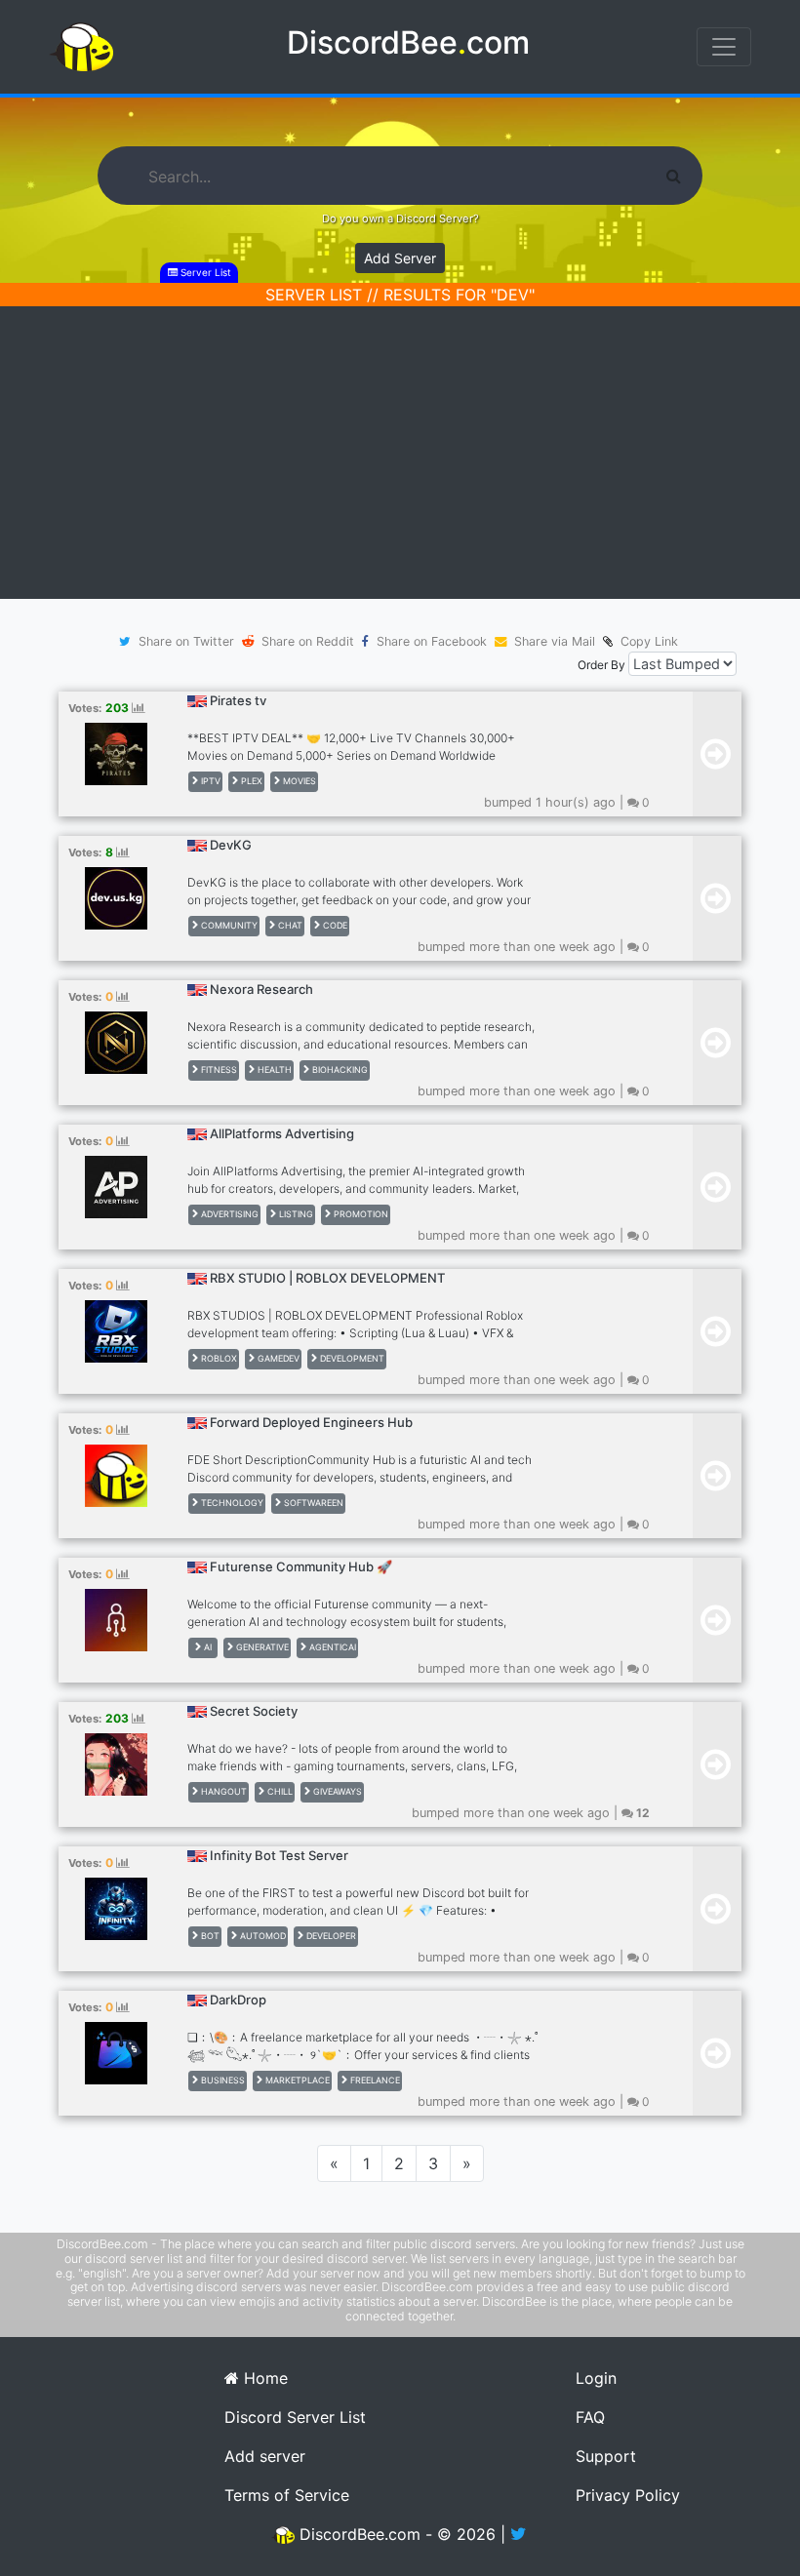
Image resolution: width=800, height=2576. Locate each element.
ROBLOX (218, 1358)
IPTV (209, 781)
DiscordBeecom (408, 42)
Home (263, 2378)
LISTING (295, 1214)
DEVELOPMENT (351, 1358)
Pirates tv (238, 700)
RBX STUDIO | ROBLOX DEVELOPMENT (327, 1278)
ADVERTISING (228, 1214)
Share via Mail (555, 641)
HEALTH (273, 1070)
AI (206, 1647)
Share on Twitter (186, 641)
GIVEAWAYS (336, 1791)
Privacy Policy (628, 2495)
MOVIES (298, 781)
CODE (334, 925)
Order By (601, 665)
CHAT (289, 925)
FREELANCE (374, 2080)
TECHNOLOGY (231, 1503)
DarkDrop (238, 2000)
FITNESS (218, 1070)
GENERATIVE (261, 1647)
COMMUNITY (228, 925)
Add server (265, 2456)
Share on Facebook (432, 641)
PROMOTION (360, 1214)
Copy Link (645, 641)
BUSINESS (221, 2080)
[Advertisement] (400, 453)
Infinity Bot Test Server (279, 1855)
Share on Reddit (308, 641)
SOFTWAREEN (312, 1503)
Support (606, 2456)
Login (596, 2378)
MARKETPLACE (296, 2080)
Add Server (400, 258)
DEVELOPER (330, 1936)
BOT (209, 1936)
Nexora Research (261, 989)
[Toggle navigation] (724, 47)
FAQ (590, 2417)
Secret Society (254, 1711)
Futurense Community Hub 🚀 (301, 1566)
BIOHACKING (339, 1070)
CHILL (279, 1791)
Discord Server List (295, 2417)
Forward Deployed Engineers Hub (311, 1422)
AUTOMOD (261, 1936)
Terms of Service (287, 2495)
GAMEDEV (277, 1358)
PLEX (250, 781)
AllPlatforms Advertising (282, 1133)
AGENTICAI (331, 1647)
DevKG (231, 845)
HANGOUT (222, 1791)
